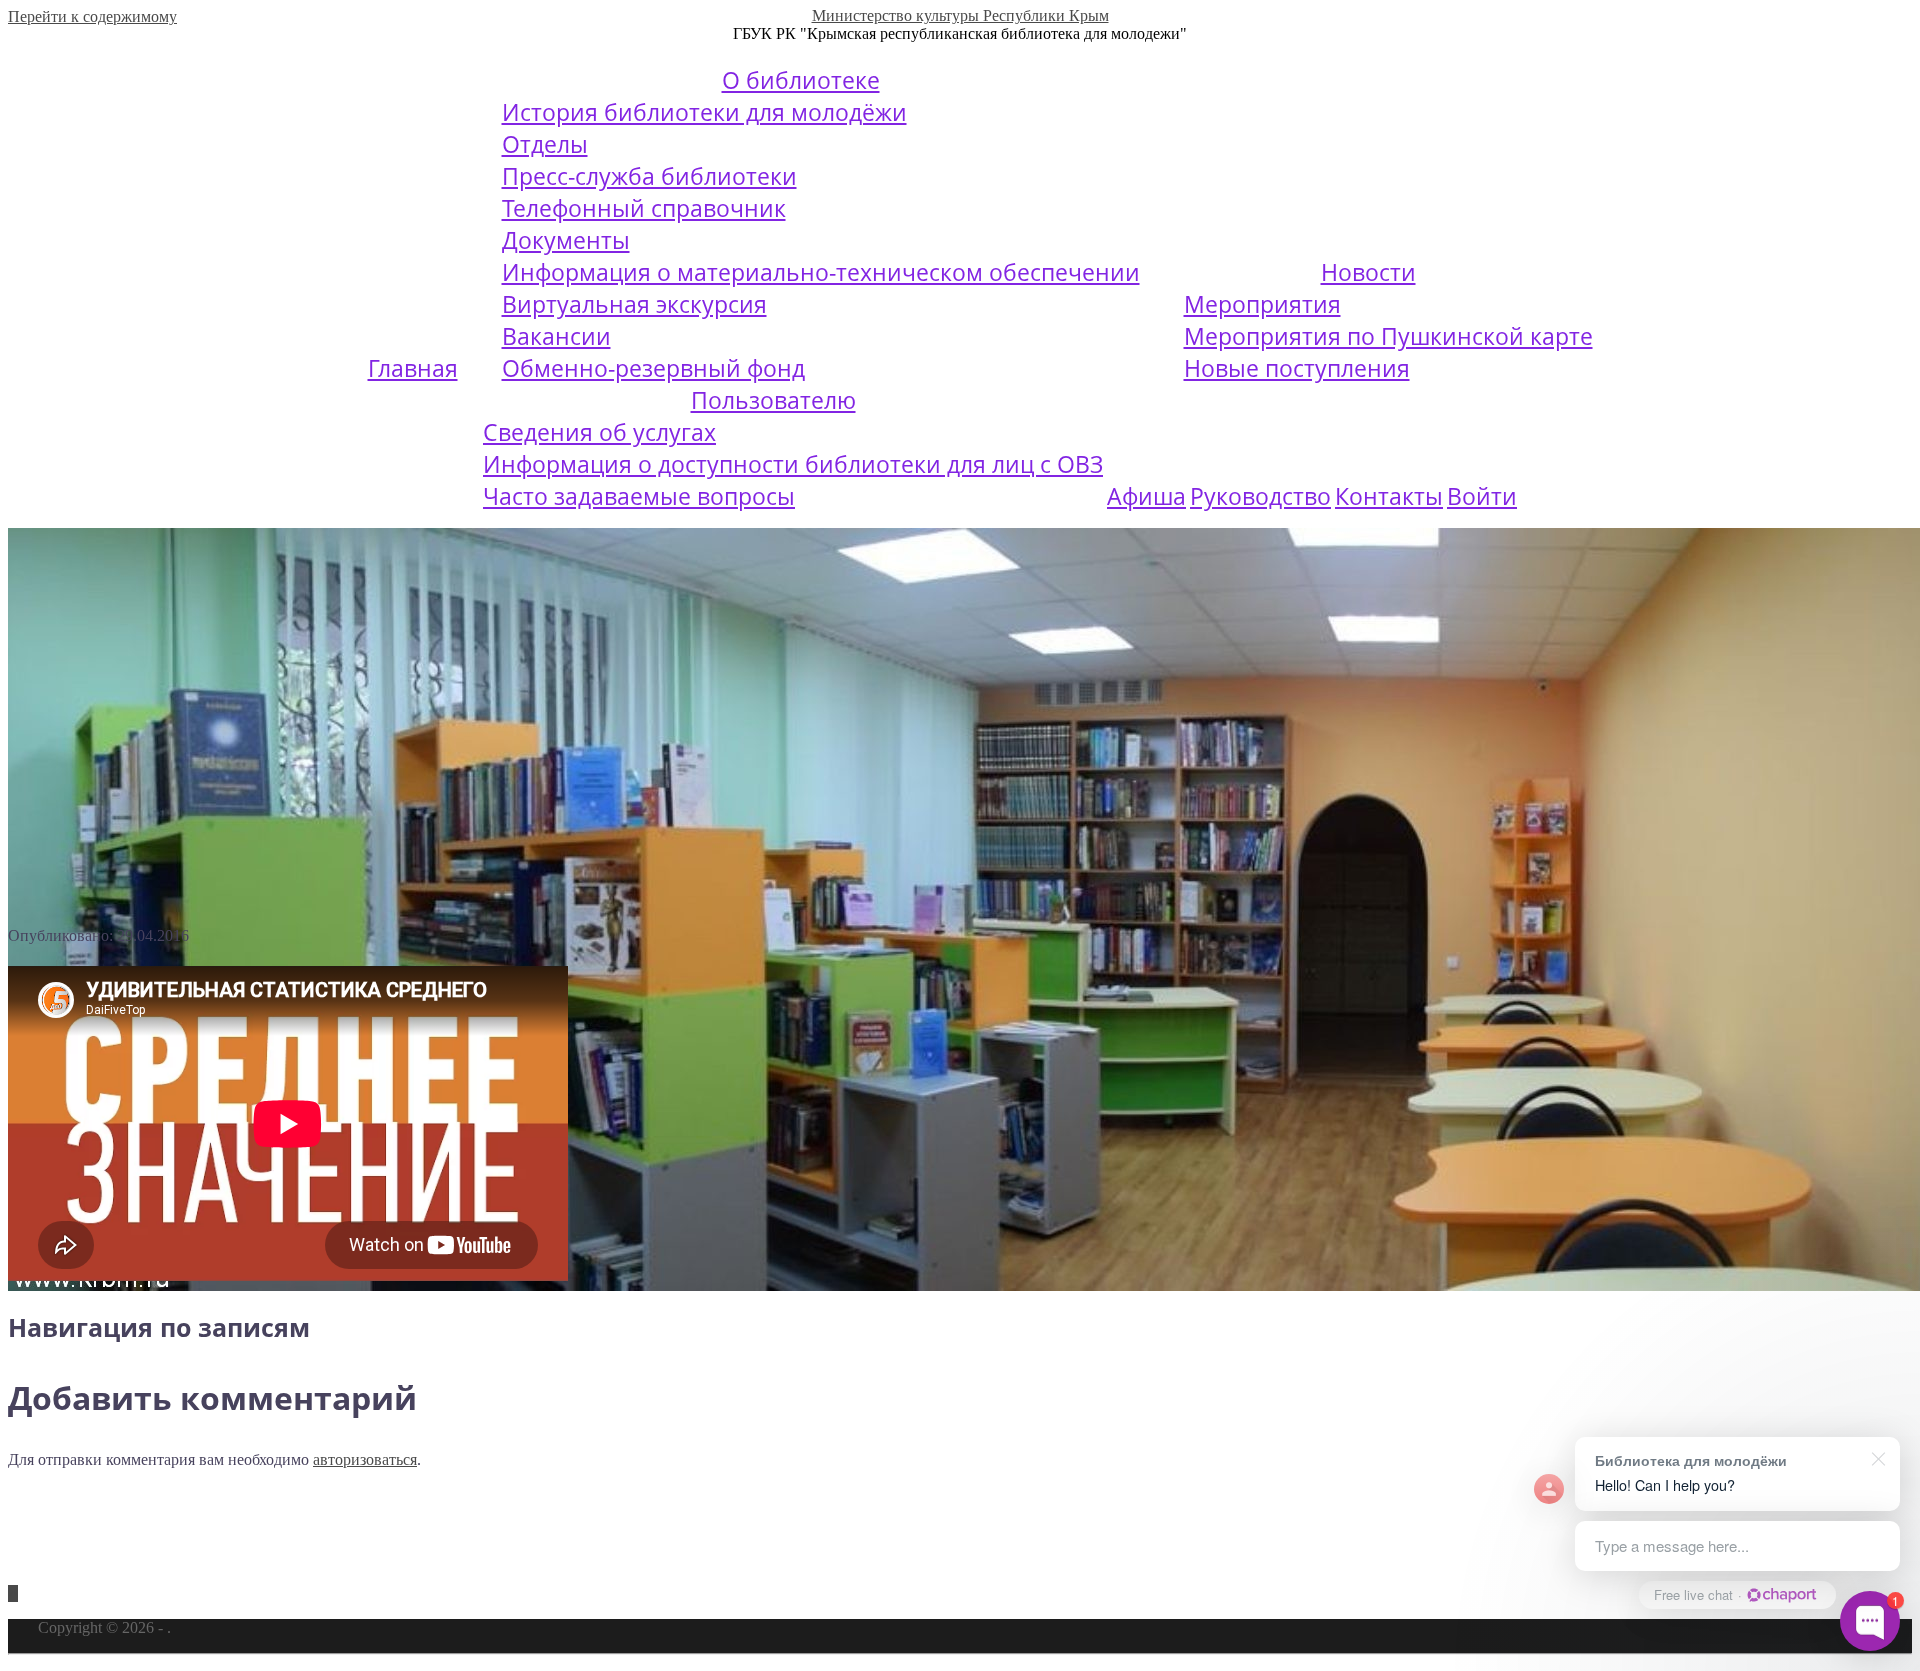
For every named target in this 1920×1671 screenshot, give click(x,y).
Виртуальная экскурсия (634, 304)
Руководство (1260, 496)
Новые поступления (1297, 368)
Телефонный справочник (644, 208)
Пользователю (773, 400)
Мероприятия (1262, 304)
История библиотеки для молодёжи (704, 112)
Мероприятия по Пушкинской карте (1388, 336)
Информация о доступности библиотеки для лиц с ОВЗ (793, 464)
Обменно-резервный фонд (653, 368)
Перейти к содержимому (92, 16)
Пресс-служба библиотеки (649, 176)
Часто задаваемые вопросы (639, 496)
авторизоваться (365, 1459)
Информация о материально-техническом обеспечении (821, 272)
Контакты (1389, 496)
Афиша (1146, 496)
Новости (1368, 272)
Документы (566, 240)
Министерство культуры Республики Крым (960, 15)
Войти (1482, 496)
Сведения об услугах (599, 432)
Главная (413, 368)
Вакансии (556, 336)
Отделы (545, 144)
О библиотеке (801, 80)
